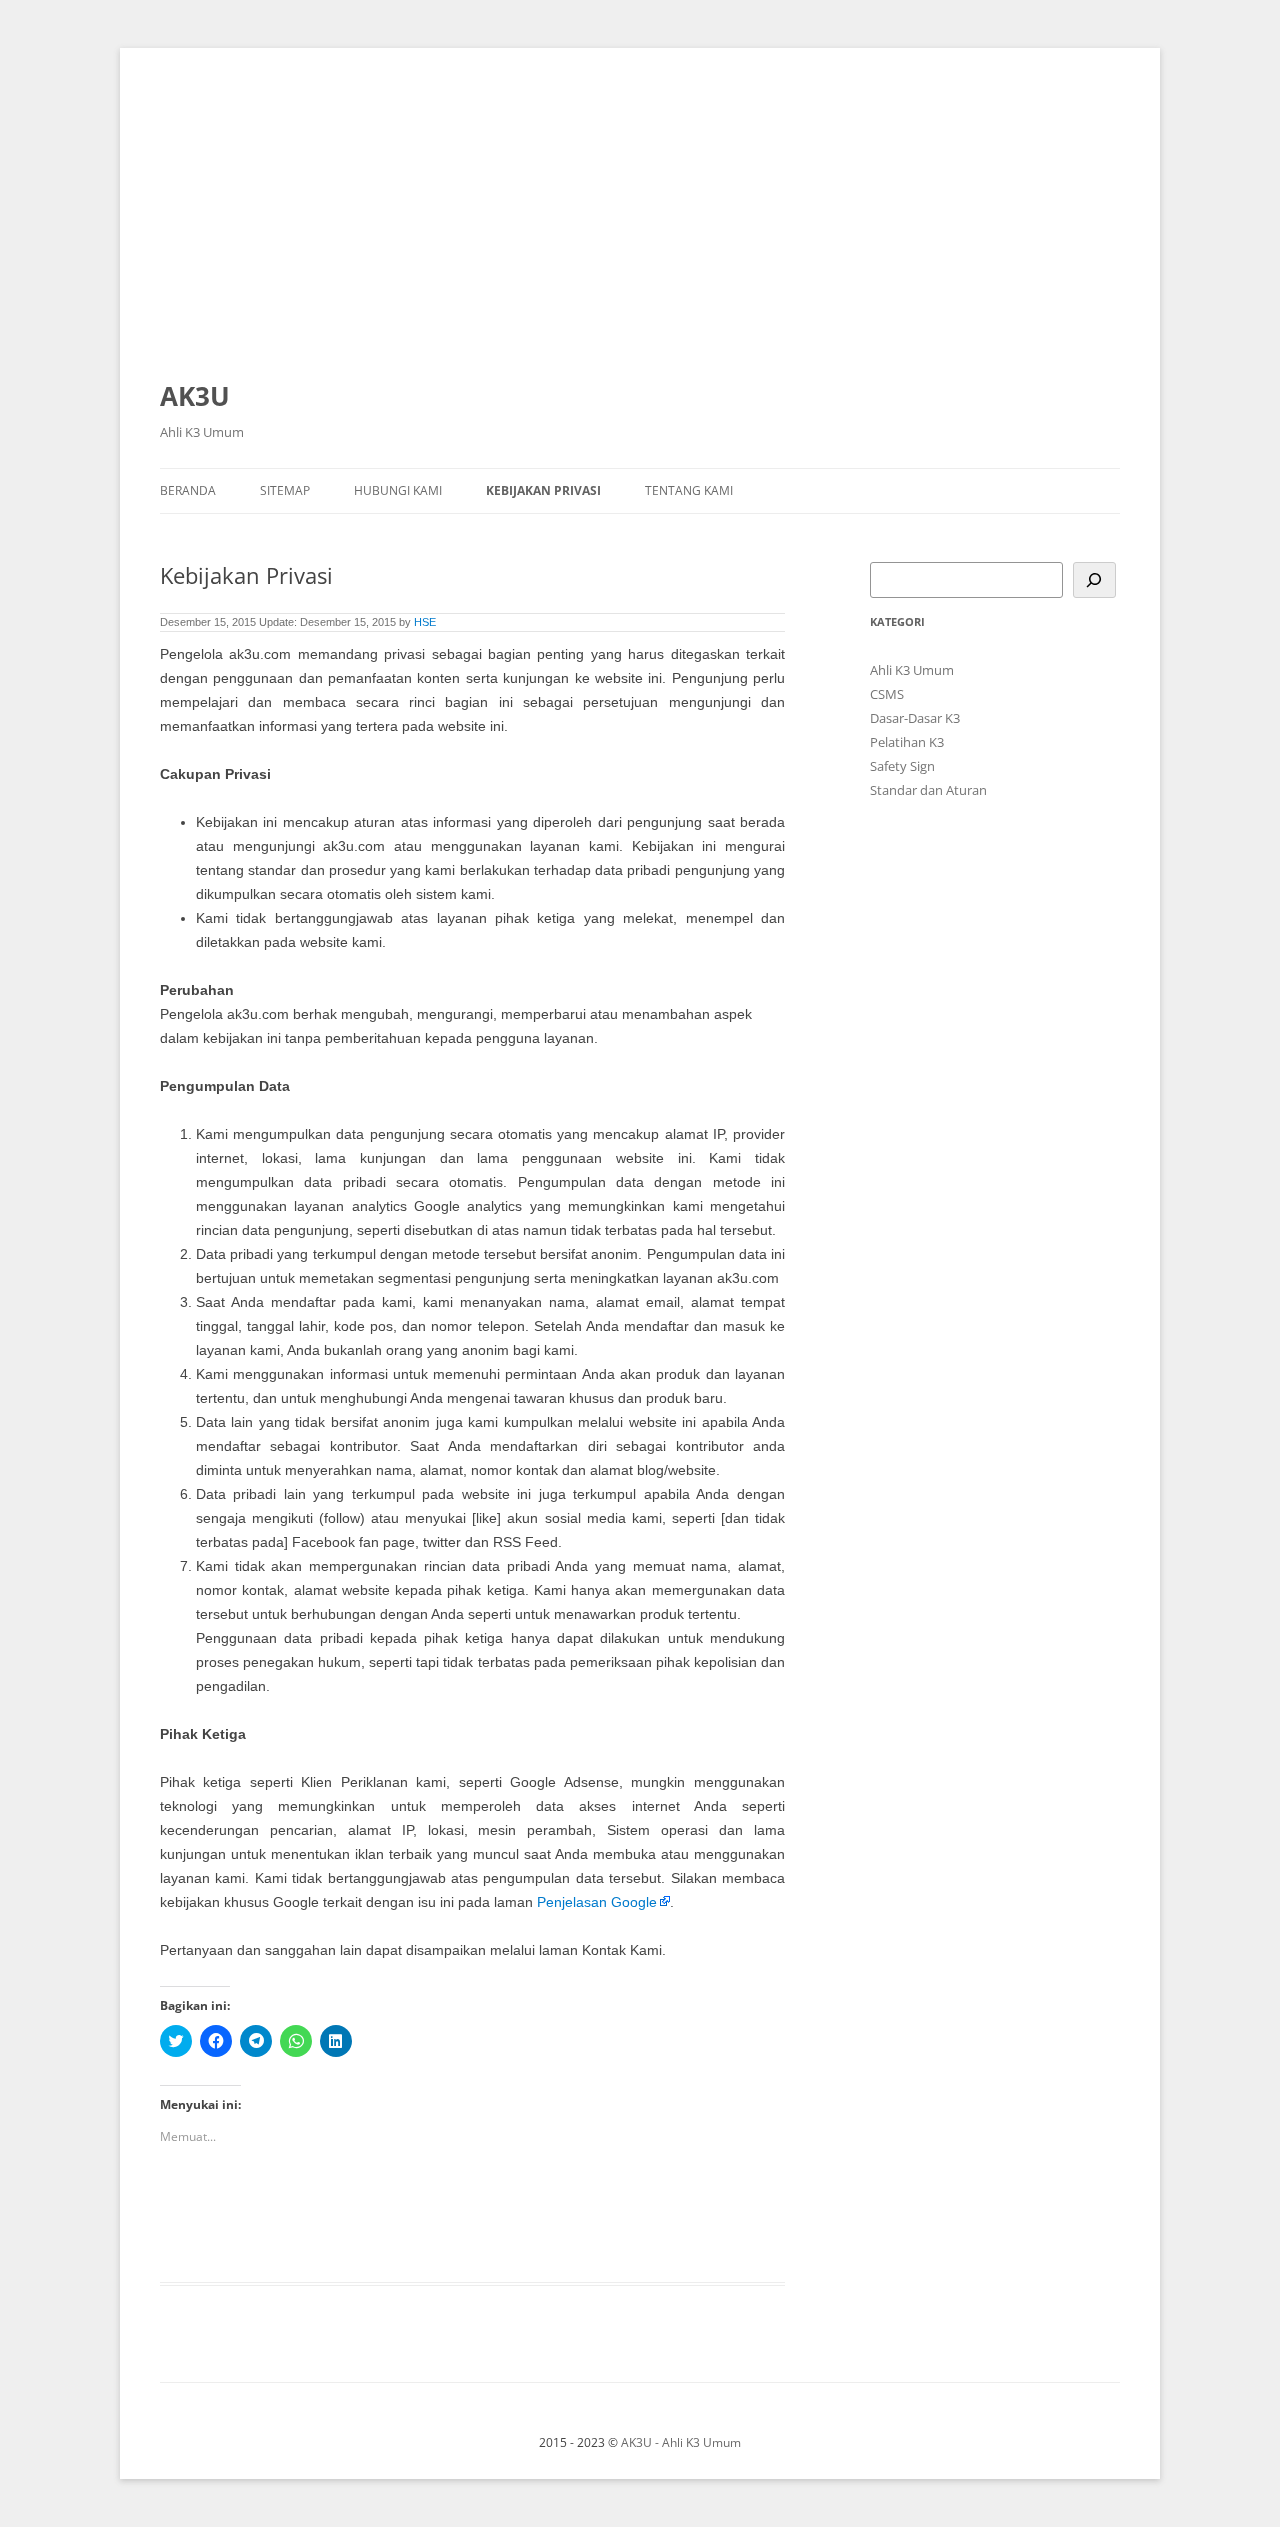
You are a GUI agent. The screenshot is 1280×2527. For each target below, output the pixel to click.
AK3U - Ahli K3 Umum (681, 2442)
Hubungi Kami (398, 490)
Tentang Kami (689, 490)
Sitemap (285, 490)
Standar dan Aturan (928, 790)
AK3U (195, 396)
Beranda (188, 490)
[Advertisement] (640, 222)
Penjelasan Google (597, 1902)
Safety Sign (902, 766)
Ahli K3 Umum (912, 670)
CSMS (887, 694)
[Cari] (1094, 580)
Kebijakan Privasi (543, 490)
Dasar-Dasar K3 (915, 718)
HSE (425, 622)
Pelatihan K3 (907, 742)
